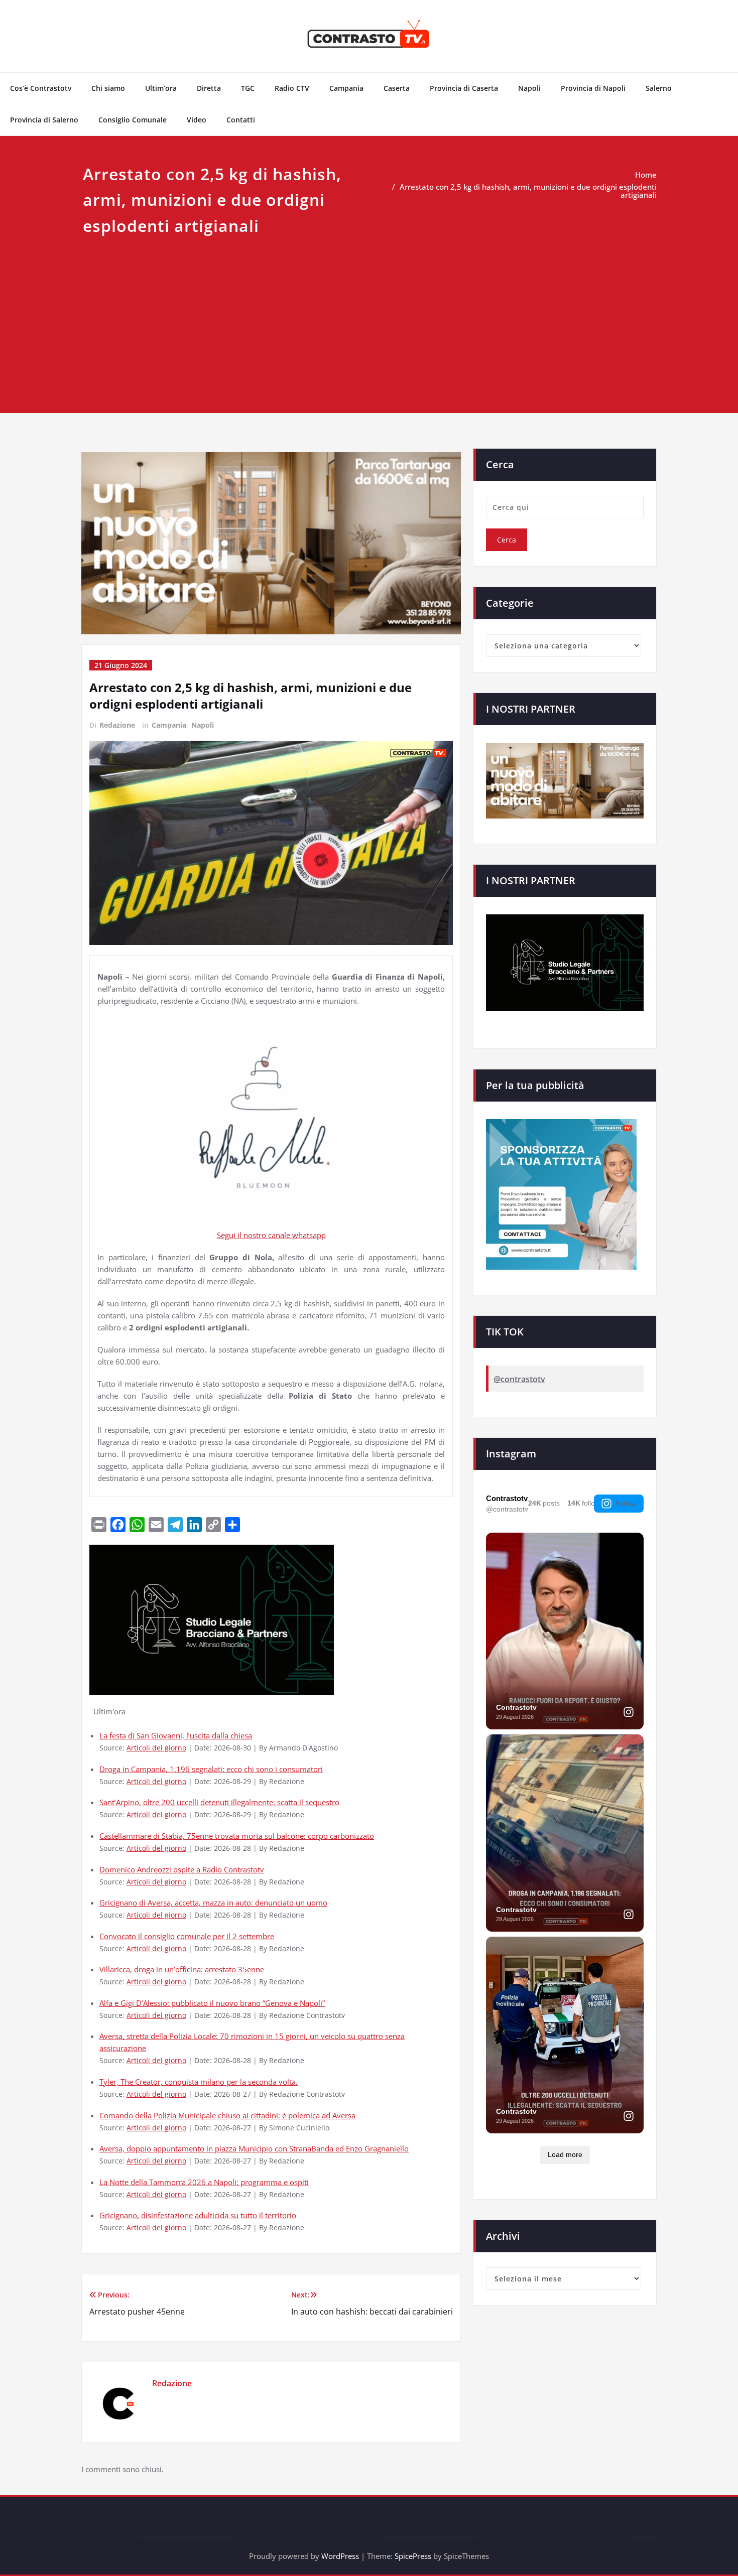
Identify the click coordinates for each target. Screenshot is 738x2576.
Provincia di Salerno (44, 120)
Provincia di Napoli (593, 88)
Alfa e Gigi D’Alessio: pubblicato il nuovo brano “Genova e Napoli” (212, 2003)
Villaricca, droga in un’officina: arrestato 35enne (182, 1969)
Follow (626, 1504)
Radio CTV (292, 88)
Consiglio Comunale (133, 120)
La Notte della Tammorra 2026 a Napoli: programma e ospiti (204, 2182)
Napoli (529, 88)
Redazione (117, 725)
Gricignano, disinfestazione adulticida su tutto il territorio (198, 2215)
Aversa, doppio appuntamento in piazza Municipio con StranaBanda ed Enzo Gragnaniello (254, 2148)
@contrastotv (519, 1379)
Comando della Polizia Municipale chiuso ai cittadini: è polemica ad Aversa (227, 2115)
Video (197, 120)
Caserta (397, 88)
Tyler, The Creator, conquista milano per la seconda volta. (199, 2082)
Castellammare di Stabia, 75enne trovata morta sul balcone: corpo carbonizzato (237, 1836)
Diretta (209, 88)
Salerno (659, 88)
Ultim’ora (161, 88)
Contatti (241, 120)
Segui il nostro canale (255, 1235)
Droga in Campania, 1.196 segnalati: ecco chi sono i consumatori (211, 1769)
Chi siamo (108, 88)
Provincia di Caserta (464, 88)
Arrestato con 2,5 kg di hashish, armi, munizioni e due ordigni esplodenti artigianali (528, 191)
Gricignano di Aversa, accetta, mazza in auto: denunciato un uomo (213, 1903)
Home (646, 175)
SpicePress (413, 2556)
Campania (346, 88)
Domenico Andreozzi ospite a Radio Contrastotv (182, 1869)
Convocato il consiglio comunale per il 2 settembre (187, 1936)
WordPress (340, 2556)
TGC (248, 88)
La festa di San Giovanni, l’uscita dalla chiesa (176, 1735)
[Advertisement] (369, 314)
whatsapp (309, 1235)
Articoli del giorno (156, 1748)
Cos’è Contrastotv (41, 88)
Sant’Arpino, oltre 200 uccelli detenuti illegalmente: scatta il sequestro (219, 1802)
